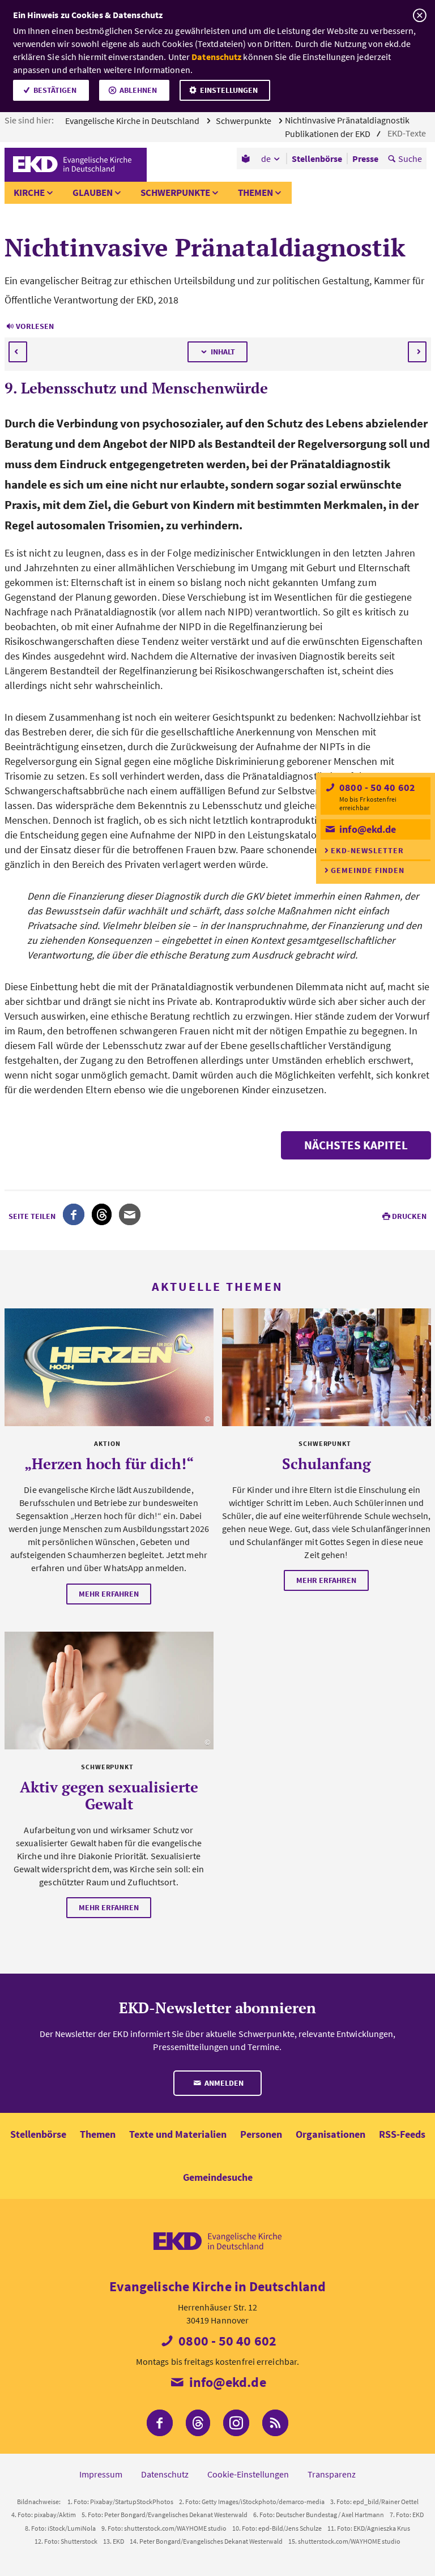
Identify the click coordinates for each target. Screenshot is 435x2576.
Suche (410, 159)
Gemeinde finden (368, 870)
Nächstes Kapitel (356, 1145)
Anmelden (223, 2083)
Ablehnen (138, 90)
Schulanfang (327, 1464)
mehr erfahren (109, 1594)
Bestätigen (55, 90)
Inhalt (223, 352)
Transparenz (332, 2474)
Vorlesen (35, 326)
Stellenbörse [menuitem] (317, 159)
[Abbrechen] (419, 16)
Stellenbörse (38, 2134)
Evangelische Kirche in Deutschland (133, 121)
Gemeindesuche (218, 2177)
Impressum (101, 2474)
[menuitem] (247, 159)
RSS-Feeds (402, 2134)
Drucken (409, 1216)
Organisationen (330, 2134)
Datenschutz (216, 57)
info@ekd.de (366, 829)
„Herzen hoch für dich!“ (109, 1464)
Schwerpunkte (244, 121)
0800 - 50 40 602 (376, 787)
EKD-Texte (408, 133)
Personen (261, 2134)
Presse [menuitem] (365, 159)
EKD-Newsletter (367, 850)
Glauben (93, 192)
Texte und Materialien (178, 2134)
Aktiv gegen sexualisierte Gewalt (109, 1795)
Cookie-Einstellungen (248, 2474)
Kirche (29, 192)
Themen (255, 192)
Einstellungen (229, 90)
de (266, 159)
